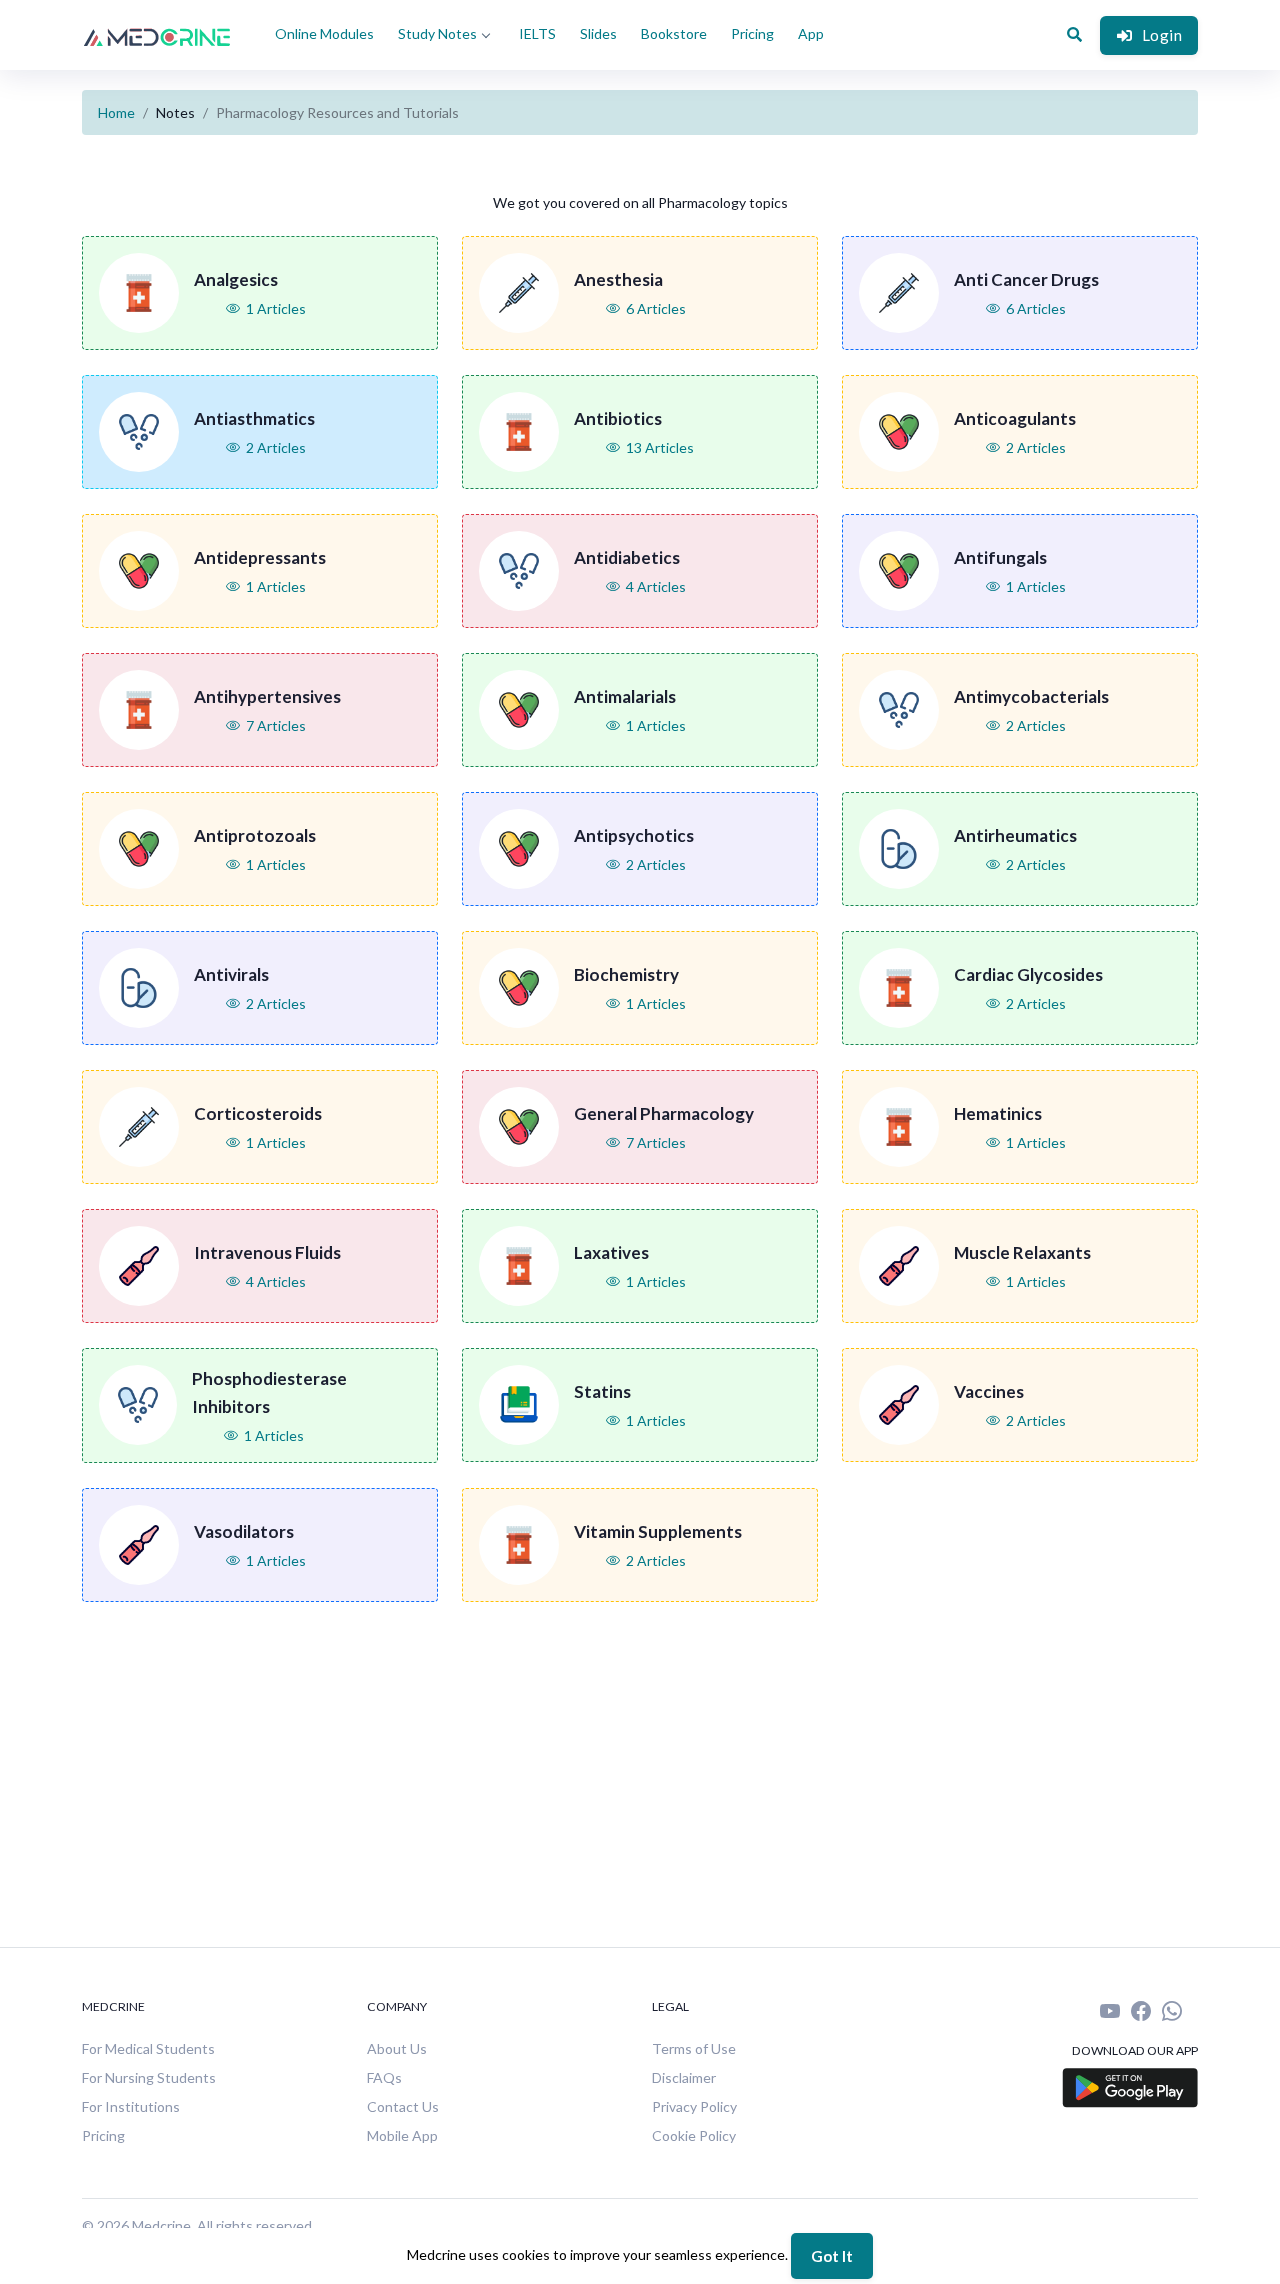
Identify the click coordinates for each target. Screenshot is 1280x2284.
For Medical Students (148, 2048)
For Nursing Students (149, 2077)
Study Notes (437, 33)
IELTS (537, 33)
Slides (598, 33)
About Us (397, 2048)
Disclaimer (684, 2077)
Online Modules (324, 33)
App (811, 33)
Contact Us (403, 2106)
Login (1162, 35)
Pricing (752, 33)
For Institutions (131, 2106)
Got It (832, 2256)
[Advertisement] (652, 1767)
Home (116, 112)
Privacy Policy (694, 2106)
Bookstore (674, 33)
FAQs (384, 2077)
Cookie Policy (694, 2135)
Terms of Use (694, 2048)
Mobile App (402, 2135)
